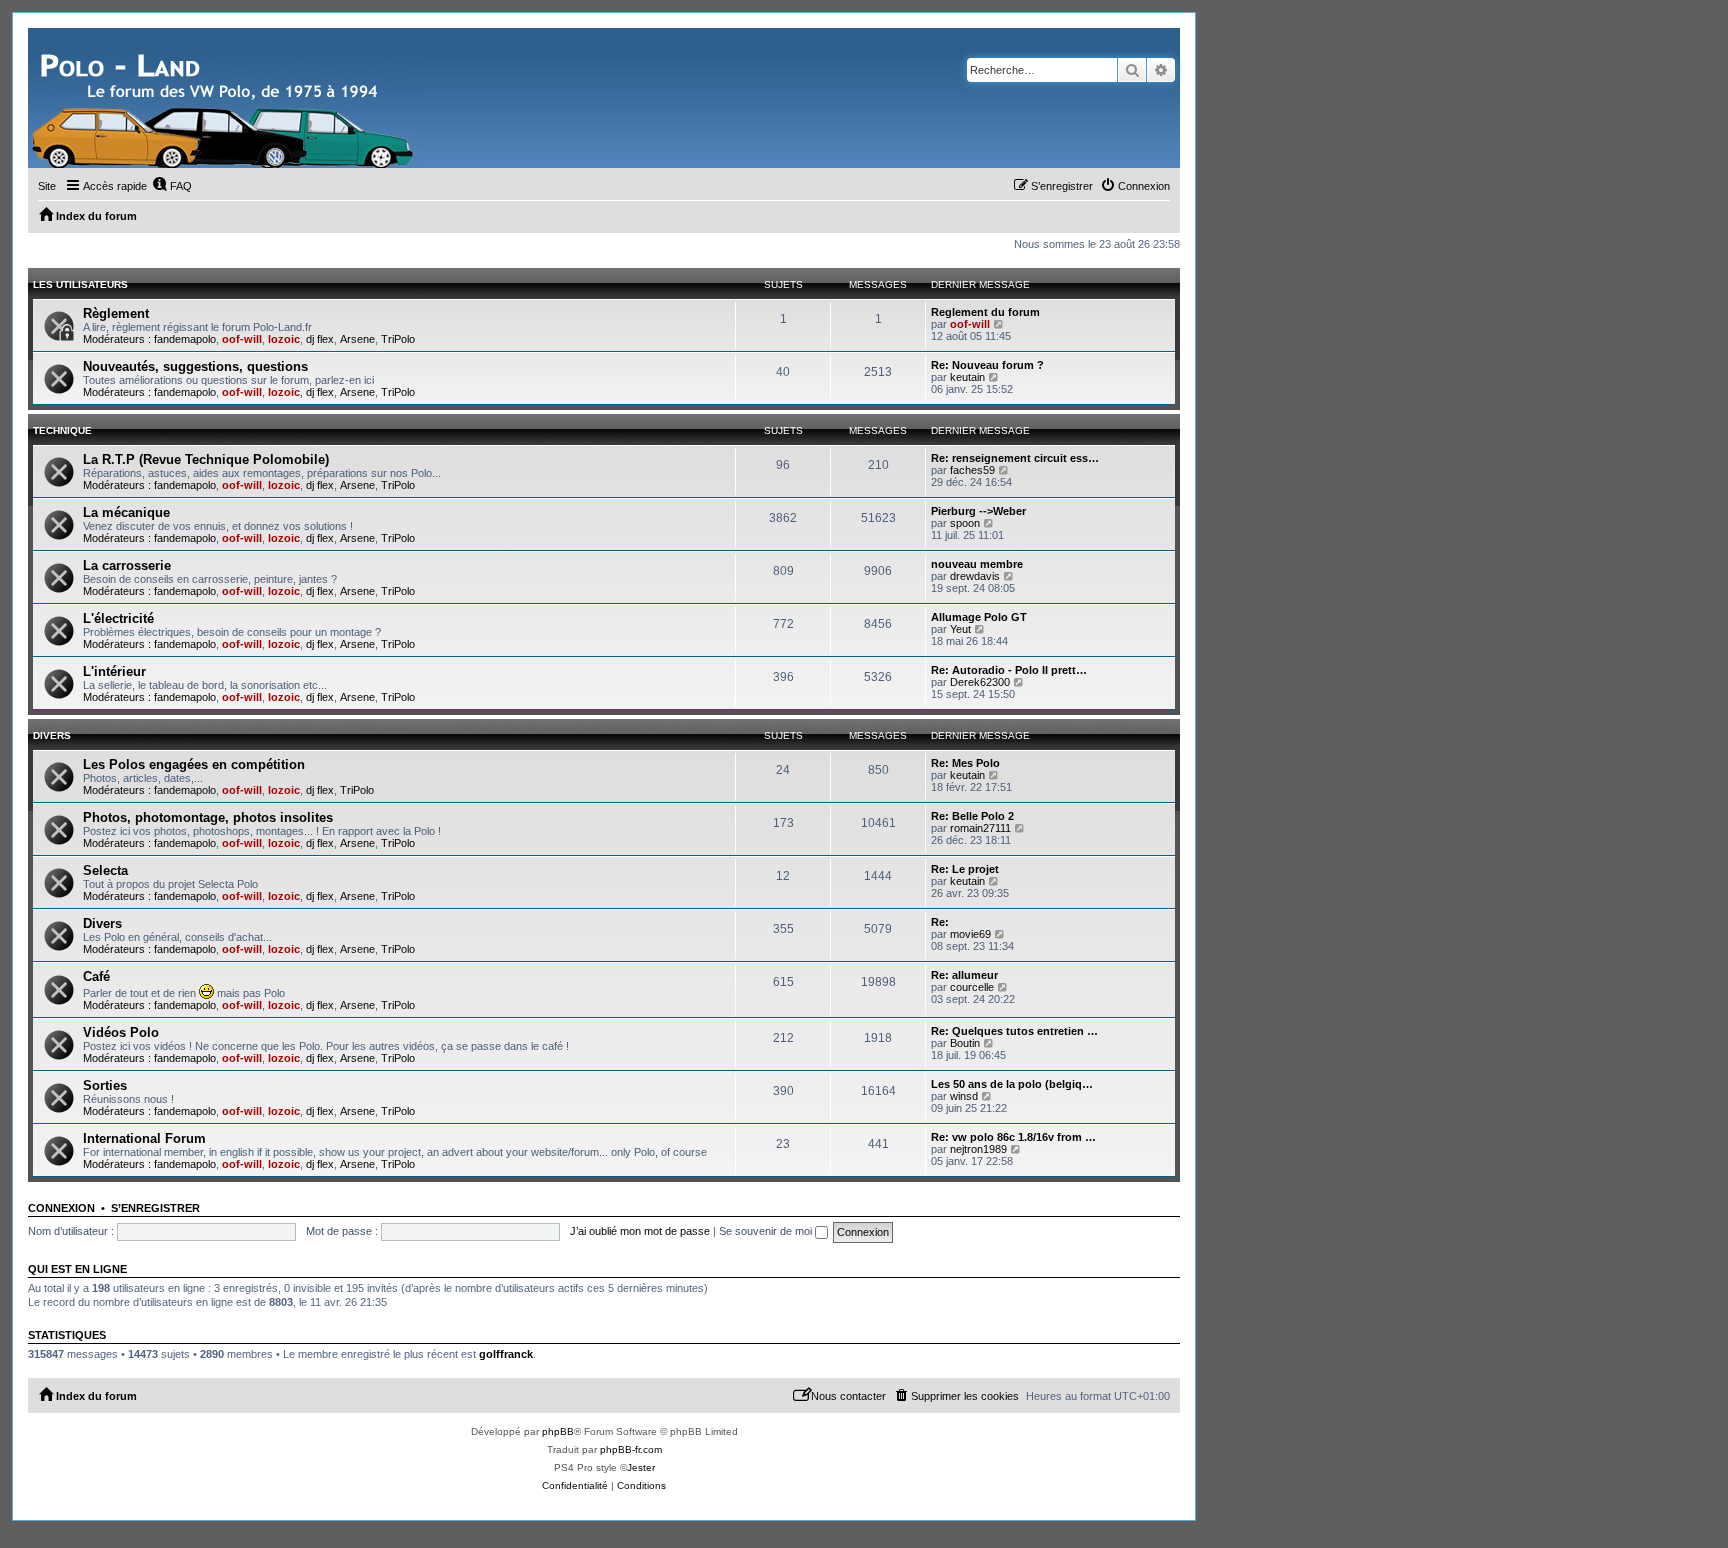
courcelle (972, 987)
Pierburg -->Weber (978, 511)
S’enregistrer (155, 1208)
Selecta (105, 870)
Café (96, 976)
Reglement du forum (985, 312)
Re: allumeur (964, 975)
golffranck (506, 1354)
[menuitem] (172, 186)
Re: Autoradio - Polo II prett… (1009, 670)
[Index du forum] (225, 98)
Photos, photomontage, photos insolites (208, 817)
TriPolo (398, 339)
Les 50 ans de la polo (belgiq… (1012, 1084)
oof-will (242, 339)
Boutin (965, 1043)
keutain (967, 377)
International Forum (144, 1138)
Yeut (960, 629)
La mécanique (126, 512)
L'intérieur (114, 671)
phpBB (558, 1431)
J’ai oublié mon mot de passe (640, 1231)
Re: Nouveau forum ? (987, 365)
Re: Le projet (965, 869)
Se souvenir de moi (767, 1231)
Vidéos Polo (121, 1032)
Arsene (357, 339)
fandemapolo (185, 339)
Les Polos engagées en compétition (194, 764)
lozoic (284, 339)
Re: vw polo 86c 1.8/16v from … (1013, 1137)
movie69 (970, 934)
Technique (62, 430)
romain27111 (980, 828)
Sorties (105, 1085)
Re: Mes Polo (965, 763)
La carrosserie (127, 565)
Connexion (61, 1208)
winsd (964, 1096)
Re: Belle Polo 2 (972, 816)
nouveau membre (977, 564)
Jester (641, 1467)
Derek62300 (980, 682)
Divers (52, 735)
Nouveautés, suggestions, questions (195, 366)
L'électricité (118, 618)
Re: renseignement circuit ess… (1015, 458)
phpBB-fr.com (631, 1449)
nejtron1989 (978, 1149)
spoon (965, 523)
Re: (940, 922)
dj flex (320, 339)
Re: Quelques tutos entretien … (1014, 1031)
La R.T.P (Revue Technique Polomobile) (206, 459)
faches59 (972, 470)
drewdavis (975, 576)
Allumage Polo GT (979, 617)
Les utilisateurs (80, 284)
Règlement (116, 313)
